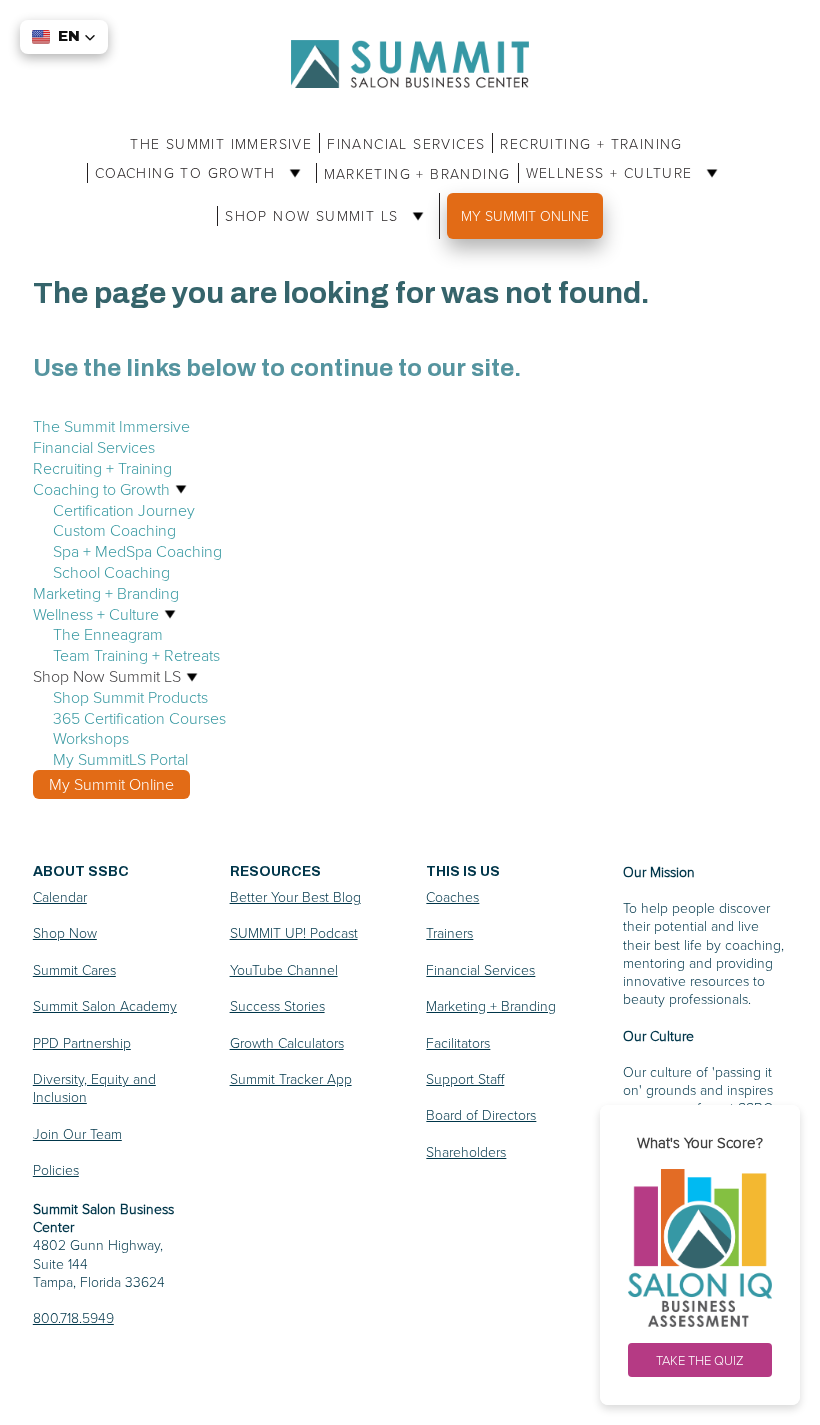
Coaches (452, 896)
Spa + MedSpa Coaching (137, 551)
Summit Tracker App (291, 1078)
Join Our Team (77, 1133)
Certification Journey (124, 510)
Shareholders (466, 1151)
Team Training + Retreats (136, 655)
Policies (56, 1169)
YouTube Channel (284, 969)
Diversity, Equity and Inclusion (94, 1087)
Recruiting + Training (591, 144)
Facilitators (458, 1042)
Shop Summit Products (130, 697)
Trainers (449, 932)
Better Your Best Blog (295, 896)
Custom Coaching (114, 530)
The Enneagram (108, 634)
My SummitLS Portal (120, 759)
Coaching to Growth (188, 173)
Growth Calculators (287, 1042)
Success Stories (277, 1005)
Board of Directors (481, 1114)
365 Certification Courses (139, 718)
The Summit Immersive (221, 144)
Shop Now (65, 932)
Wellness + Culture (612, 173)
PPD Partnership (82, 1042)
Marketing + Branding (417, 174)
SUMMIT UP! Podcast (294, 932)
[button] (64, 37)
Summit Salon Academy (105, 1005)
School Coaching (111, 572)
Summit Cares (74, 969)
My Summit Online (525, 215)
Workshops (91, 738)
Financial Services (406, 144)
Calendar (60, 896)
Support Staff (465, 1078)
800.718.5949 (73, 1317)
